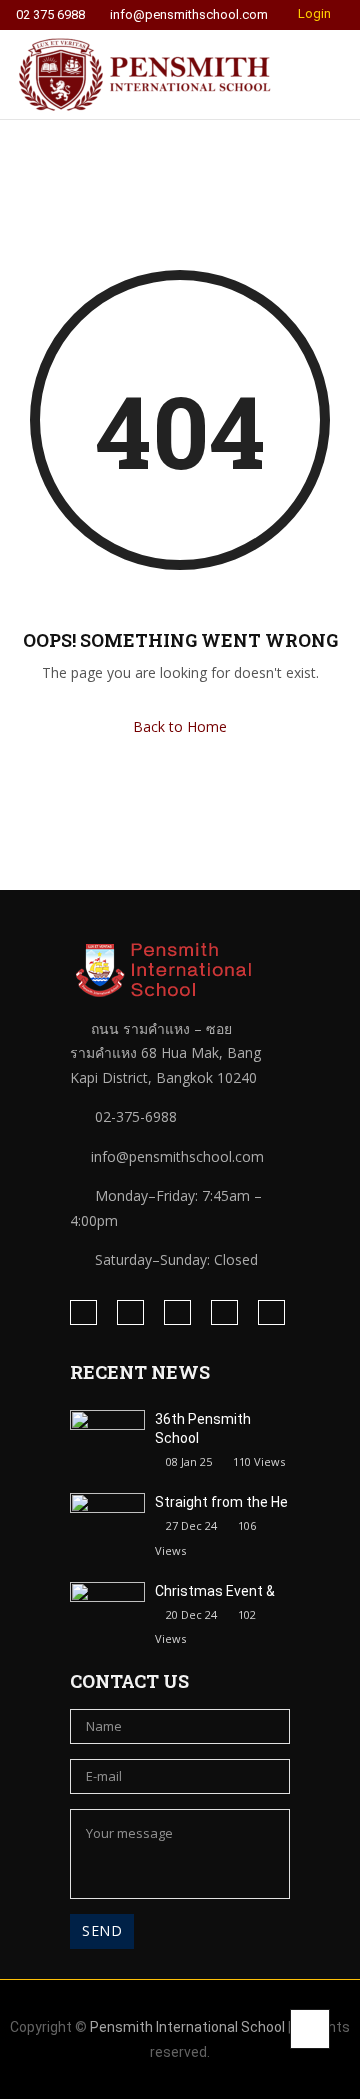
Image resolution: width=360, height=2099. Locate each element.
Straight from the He (221, 1502)
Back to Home (180, 726)
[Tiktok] (224, 1312)
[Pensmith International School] (145, 74)
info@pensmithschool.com (189, 15)
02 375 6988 (50, 15)
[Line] (177, 1312)
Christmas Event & (215, 1591)
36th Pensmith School (203, 1429)
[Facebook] (83, 1312)
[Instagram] (130, 1312)
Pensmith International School (187, 2027)
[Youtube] (271, 1312)
